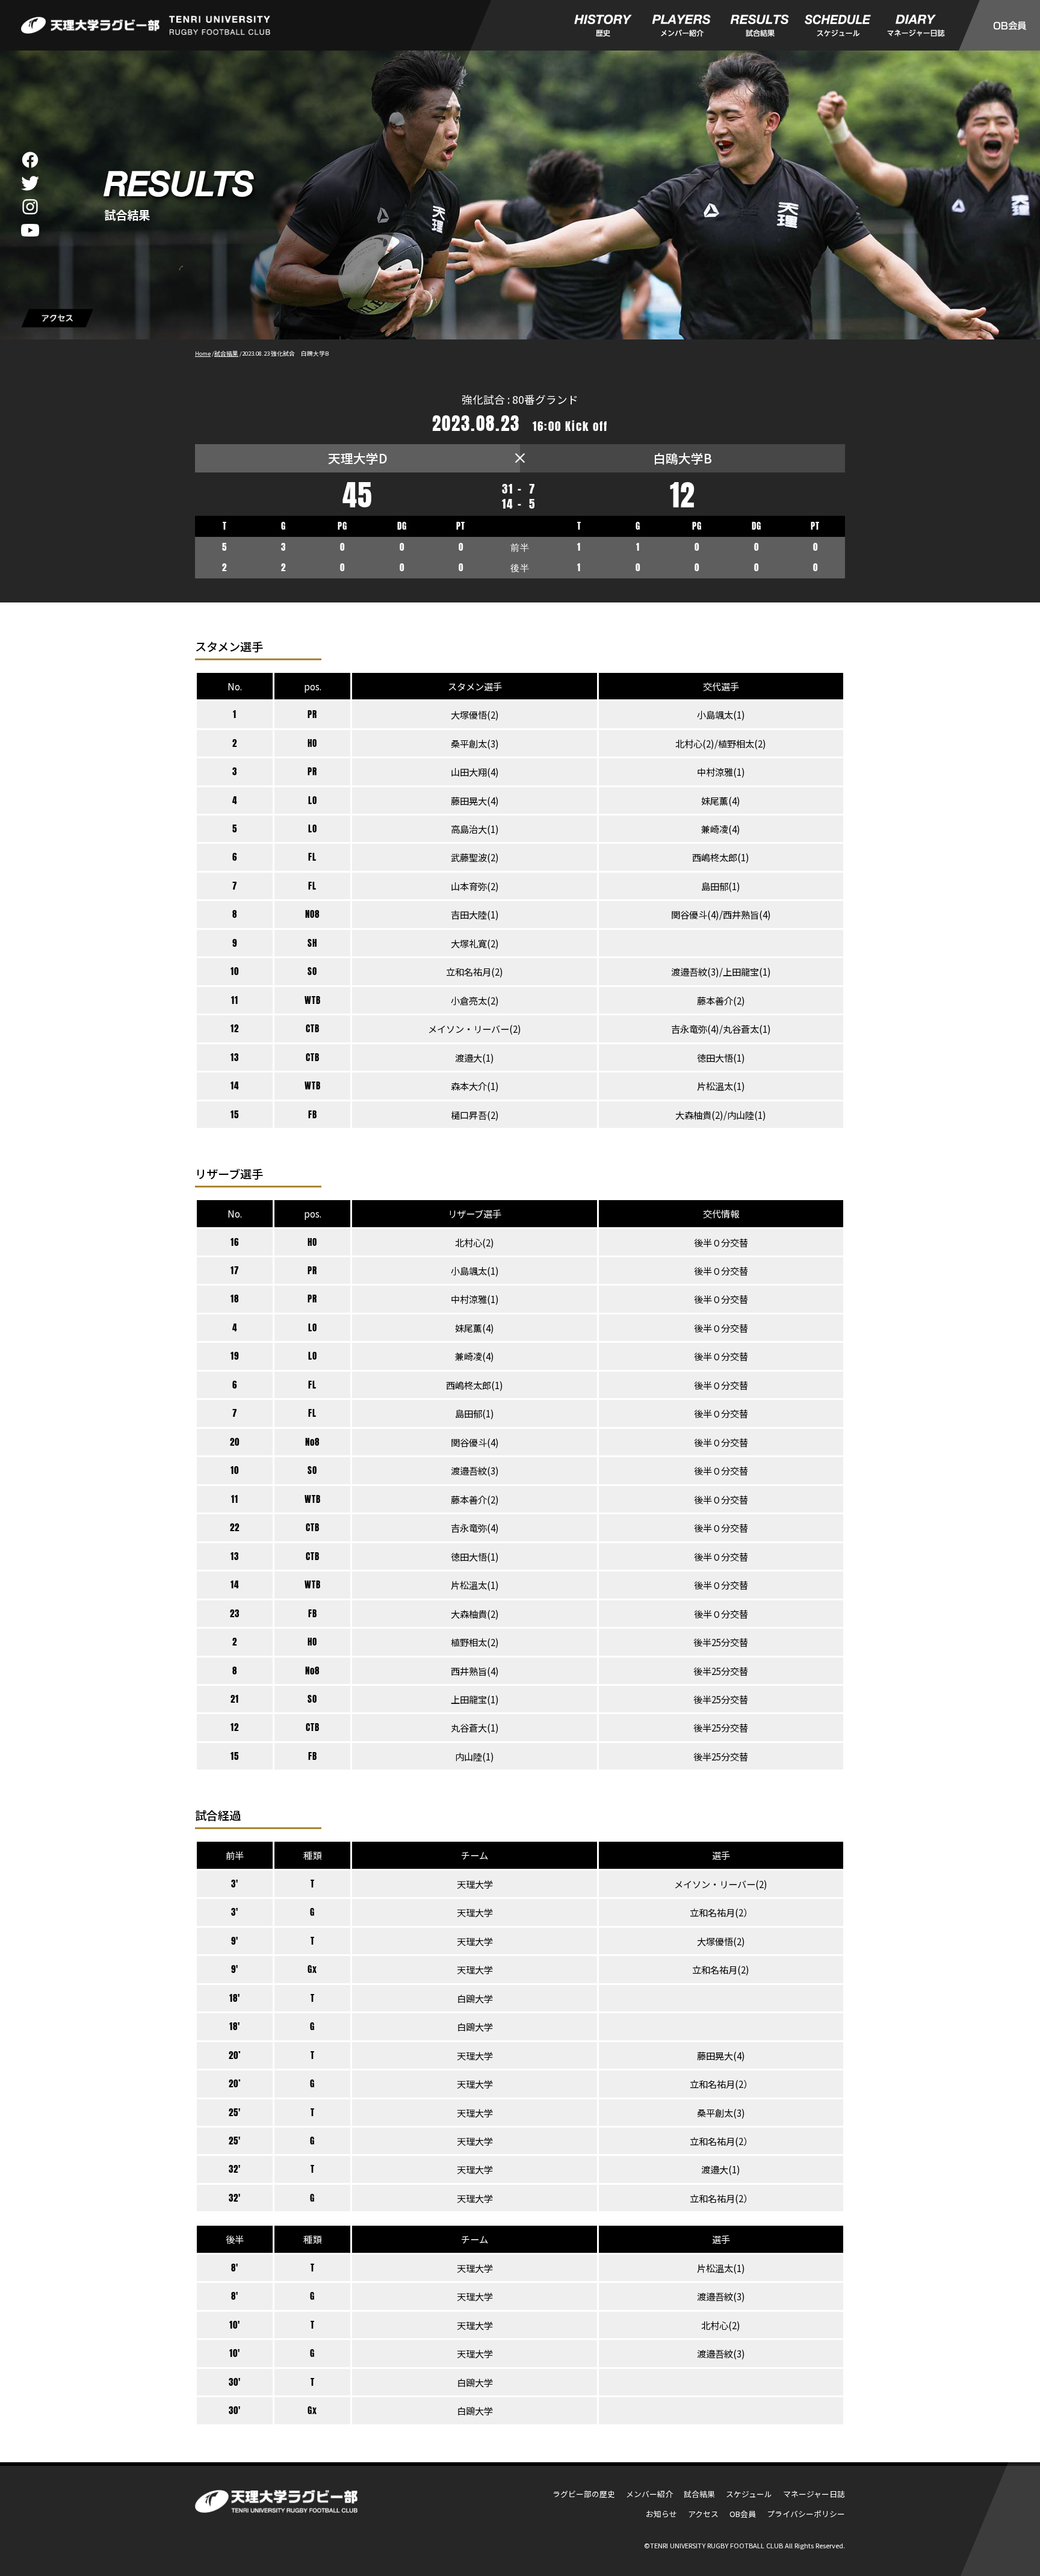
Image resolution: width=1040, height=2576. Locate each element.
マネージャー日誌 (814, 2494)
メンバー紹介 (649, 2494)
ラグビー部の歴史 (584, 2494)
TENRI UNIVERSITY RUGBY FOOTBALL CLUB (717, 2545)
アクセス (703, 2514)
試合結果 (699, 2494)
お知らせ (661, 2514)
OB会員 (743, 2514)
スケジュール (749, 2494)
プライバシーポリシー (806, 2514)
